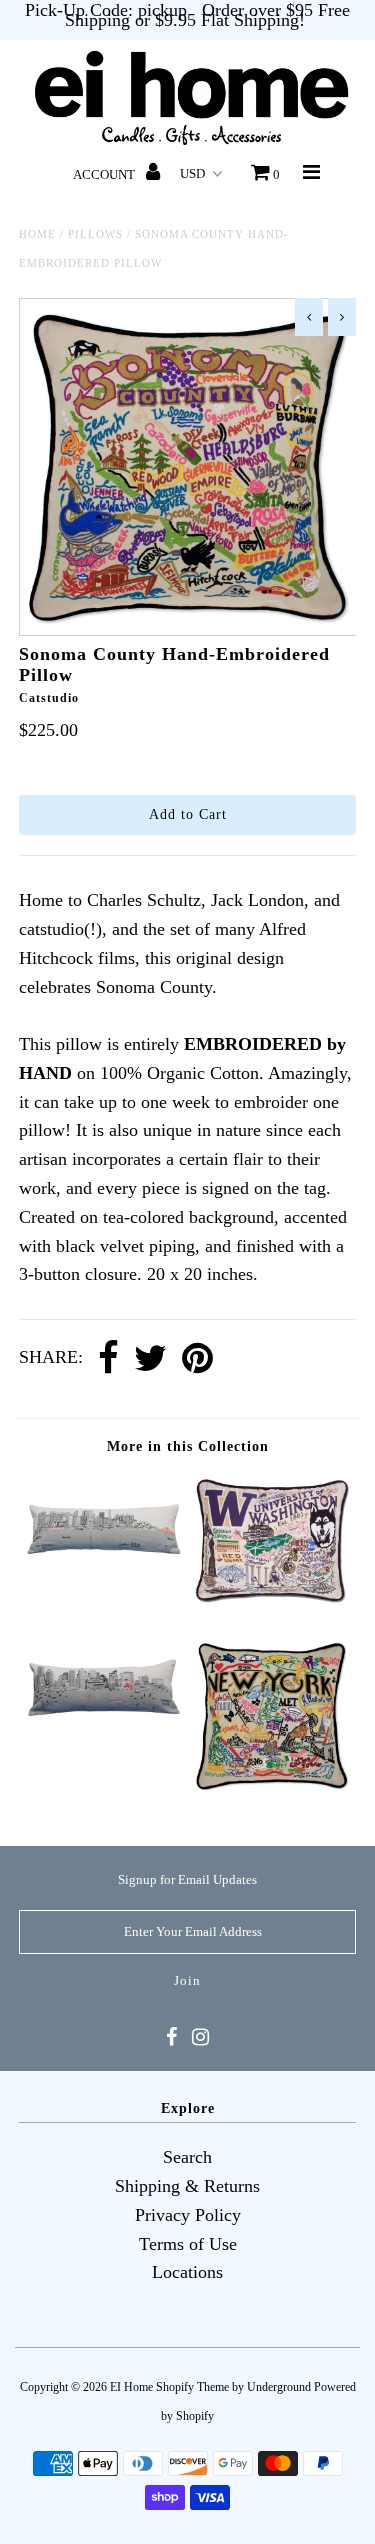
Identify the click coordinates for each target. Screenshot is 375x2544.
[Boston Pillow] (103, 1737)
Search (187, 2157)
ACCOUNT (105, 174)
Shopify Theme (192, 2387)
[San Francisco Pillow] (103, 1576)
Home (37, 234)
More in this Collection (188, 1446)
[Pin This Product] (197, 1359)
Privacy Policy (188, 2215)
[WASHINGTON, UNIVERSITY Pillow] (272, 1601)
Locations (187, 2272)
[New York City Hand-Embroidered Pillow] (272, 1791)
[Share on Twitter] (150, 1359)
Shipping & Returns (187, 2186)
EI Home (131, 2387)
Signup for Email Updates (187, 1879)
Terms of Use (188, 2244)
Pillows (95, 234)
